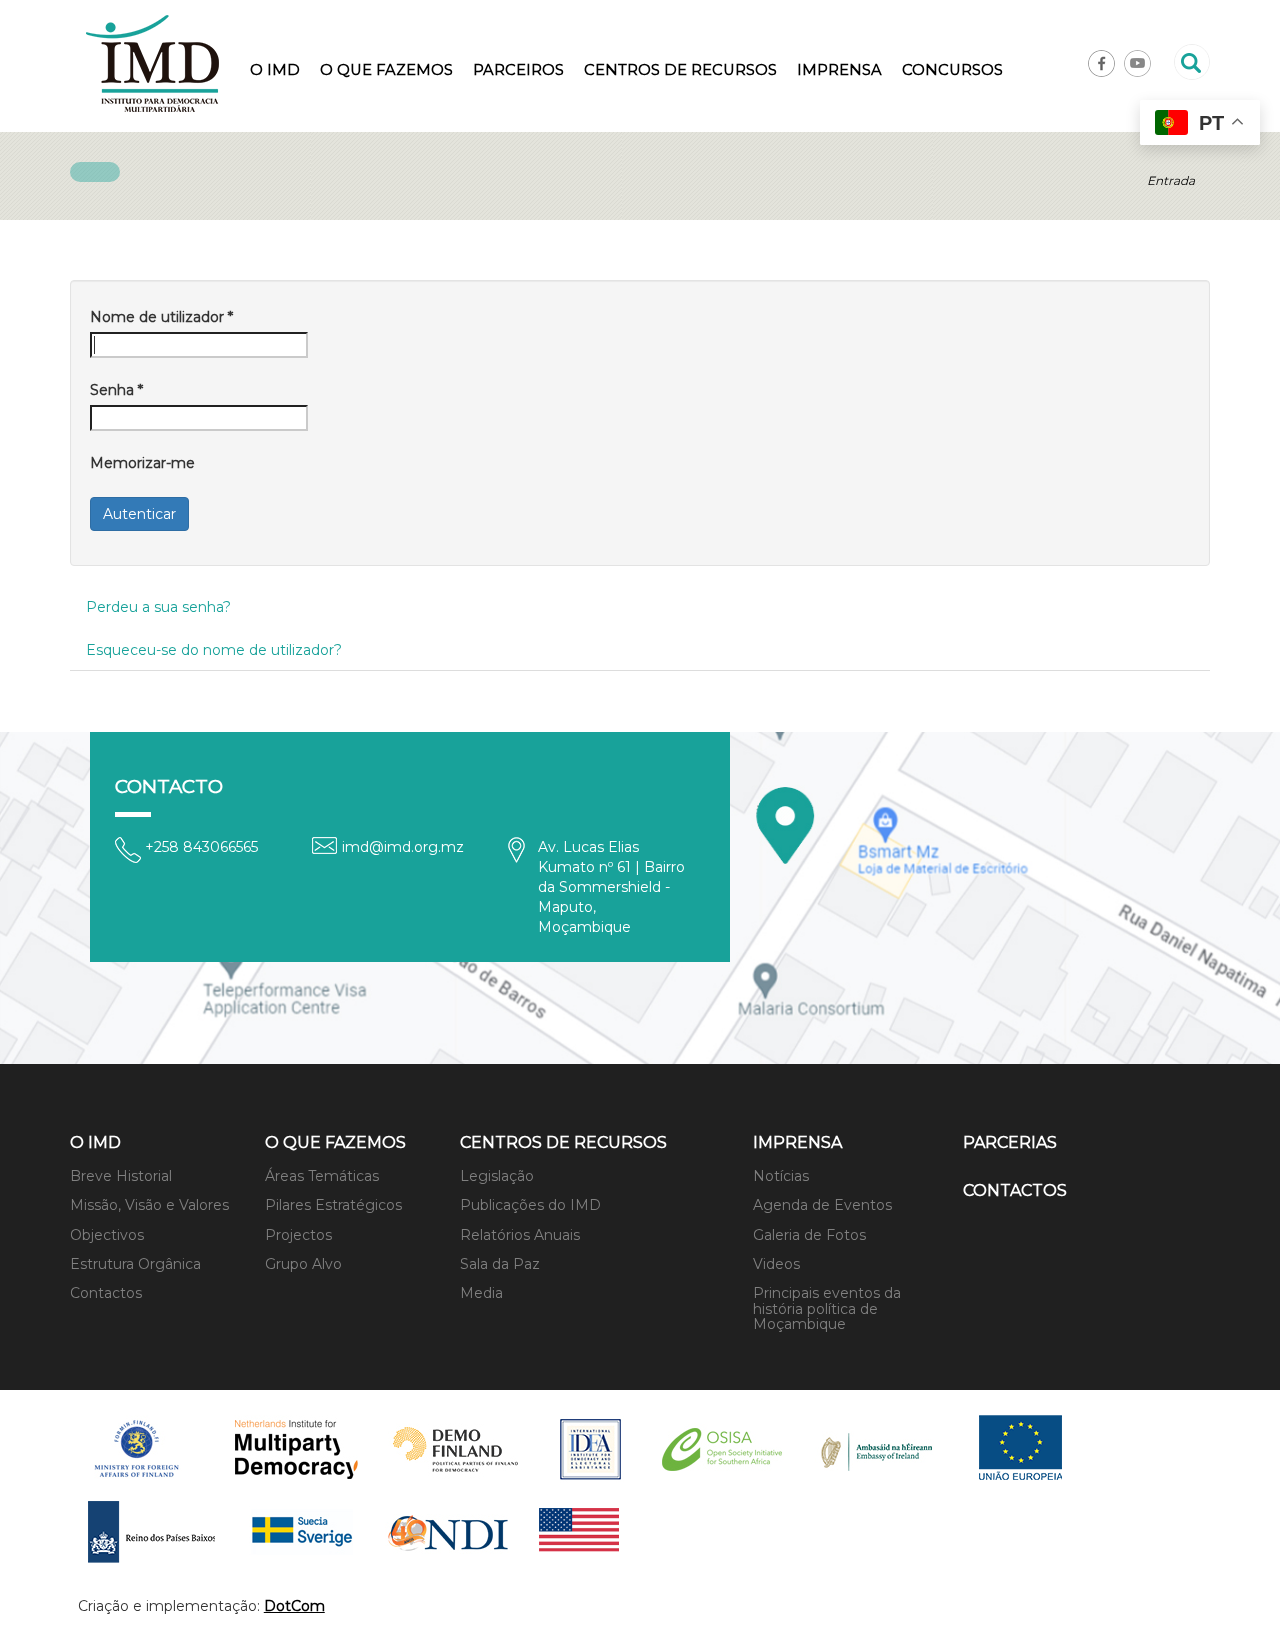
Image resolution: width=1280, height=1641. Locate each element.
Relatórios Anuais (520, 1235)
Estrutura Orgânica (135, 1264)
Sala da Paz (500, 1264)
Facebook (1101, 63)
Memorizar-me (142, 463)
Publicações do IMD (530, 1205)
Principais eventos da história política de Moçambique (827, 1308)
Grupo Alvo (303, 1264)
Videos (776, 1264)
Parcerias (1010, 1142)
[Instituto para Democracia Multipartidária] (152, 63)
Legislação (497, 1176)
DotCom (294, 1606)
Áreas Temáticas (322, 1176)
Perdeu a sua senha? (158, 607)
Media (481, 1293)
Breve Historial (121, 1176)
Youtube (1137, 63)
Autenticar (139, 514)
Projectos (298, 1235)
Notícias (781, 1176)
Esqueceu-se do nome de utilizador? (214, 650)
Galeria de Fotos (809, 1235)
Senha (116, 390)
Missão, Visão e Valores (149, 1205)
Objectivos (107, 1235)
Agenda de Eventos (822, 1205)
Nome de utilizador (161, 317)
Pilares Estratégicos (333, 1205)
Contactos (106, 1293)
